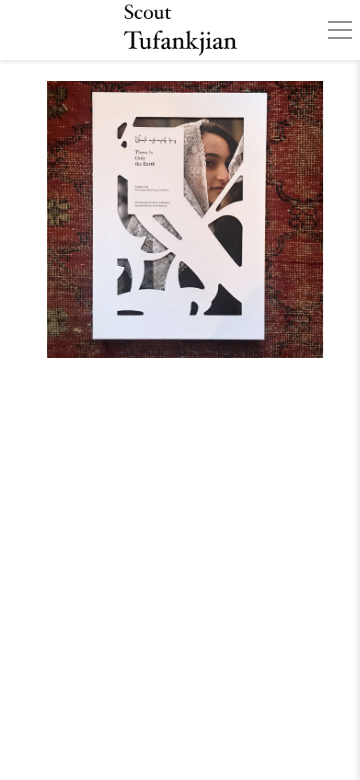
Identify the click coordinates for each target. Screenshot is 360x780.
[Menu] (340, 30)
